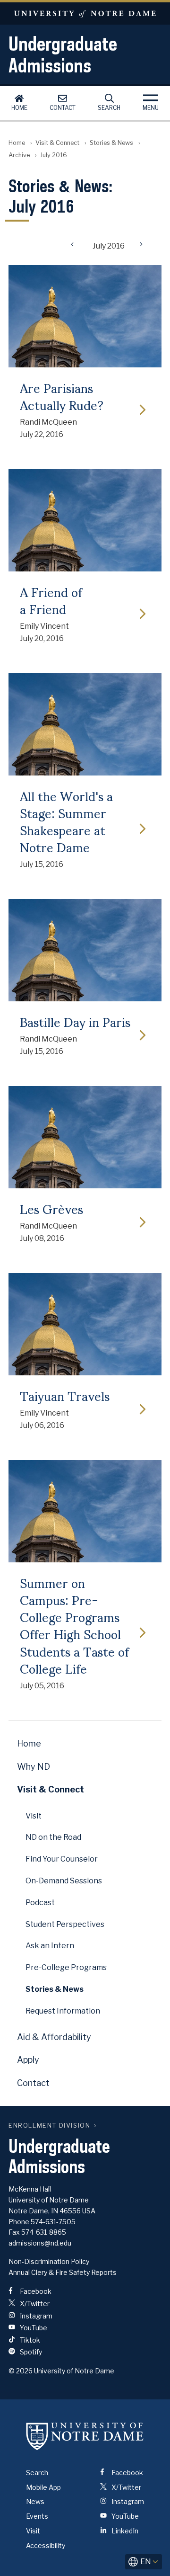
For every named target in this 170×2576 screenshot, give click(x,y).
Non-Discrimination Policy (49, 2261)
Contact (63, 108)
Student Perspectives (65, 1924)
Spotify (30, 2352)
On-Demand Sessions (64, 1881)
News (35, 2501)
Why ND (34, 1767)
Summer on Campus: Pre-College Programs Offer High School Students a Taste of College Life (74, 1625)
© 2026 (21, 2371)
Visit (34, 1816)
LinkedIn (124, 2531)
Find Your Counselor (62, 1859)
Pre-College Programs (66, 1967)
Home (19, 108)
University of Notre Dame (85, 13)
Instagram (35, 2316)
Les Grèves (51, 1208)
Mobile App (43, 2487)
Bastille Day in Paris (75, 1021)
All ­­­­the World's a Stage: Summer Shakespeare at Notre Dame (66, 821)
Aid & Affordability (54, 2037)
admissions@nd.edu (40, 2243)
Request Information (63, 2011)
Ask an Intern (50, 1946)
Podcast (40, 1903)
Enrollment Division (49, 2126)
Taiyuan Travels (65, 1395)
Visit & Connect (57, 143)
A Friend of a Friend (51, 600)
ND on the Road (53, 1837)
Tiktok (29, 2340)
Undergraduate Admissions (63, 54)
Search (109, 108)
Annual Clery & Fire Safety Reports (63, 2272)
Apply (28, 2060)
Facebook (35, 2291)
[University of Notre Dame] (85, 2436)
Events (37, 2516)
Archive (19, 155)
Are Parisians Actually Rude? (62, 396)
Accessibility (46, 2545)
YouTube (33, 2328)
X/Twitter (34, 2304)
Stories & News (111, 143)
